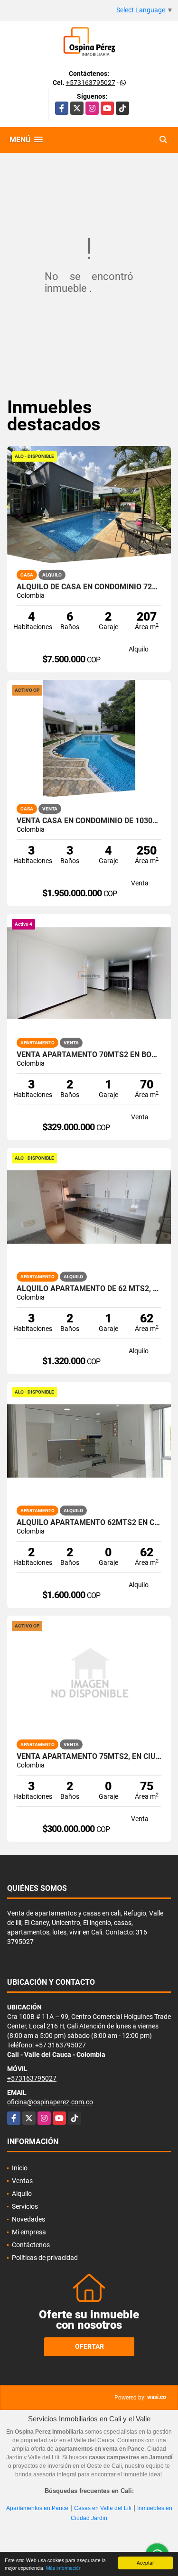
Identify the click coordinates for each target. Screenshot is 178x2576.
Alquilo (22, 2194)
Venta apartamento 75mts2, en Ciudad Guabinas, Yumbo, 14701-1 (89, 1757)
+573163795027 (91, 83)
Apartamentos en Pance (37, 2508)
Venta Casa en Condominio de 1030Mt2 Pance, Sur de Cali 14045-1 (89, 821)
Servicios (25, 2206)
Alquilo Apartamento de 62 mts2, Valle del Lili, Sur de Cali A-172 (89, 1289)
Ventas (22, 2181)
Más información (64, 2568)
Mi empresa (29, 2232)
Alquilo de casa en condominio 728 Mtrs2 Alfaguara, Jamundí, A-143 (89, 587)
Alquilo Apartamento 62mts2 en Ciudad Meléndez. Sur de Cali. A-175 (89, 1523)
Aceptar (145, 2562)
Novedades (28, 2219)
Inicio (20, 2168)
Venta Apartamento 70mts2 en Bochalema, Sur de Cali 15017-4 (89, 1055)
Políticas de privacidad (45, 2258)
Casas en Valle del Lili (103, 2508)
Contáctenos (31, 2245)
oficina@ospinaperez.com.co (50, 2102)
